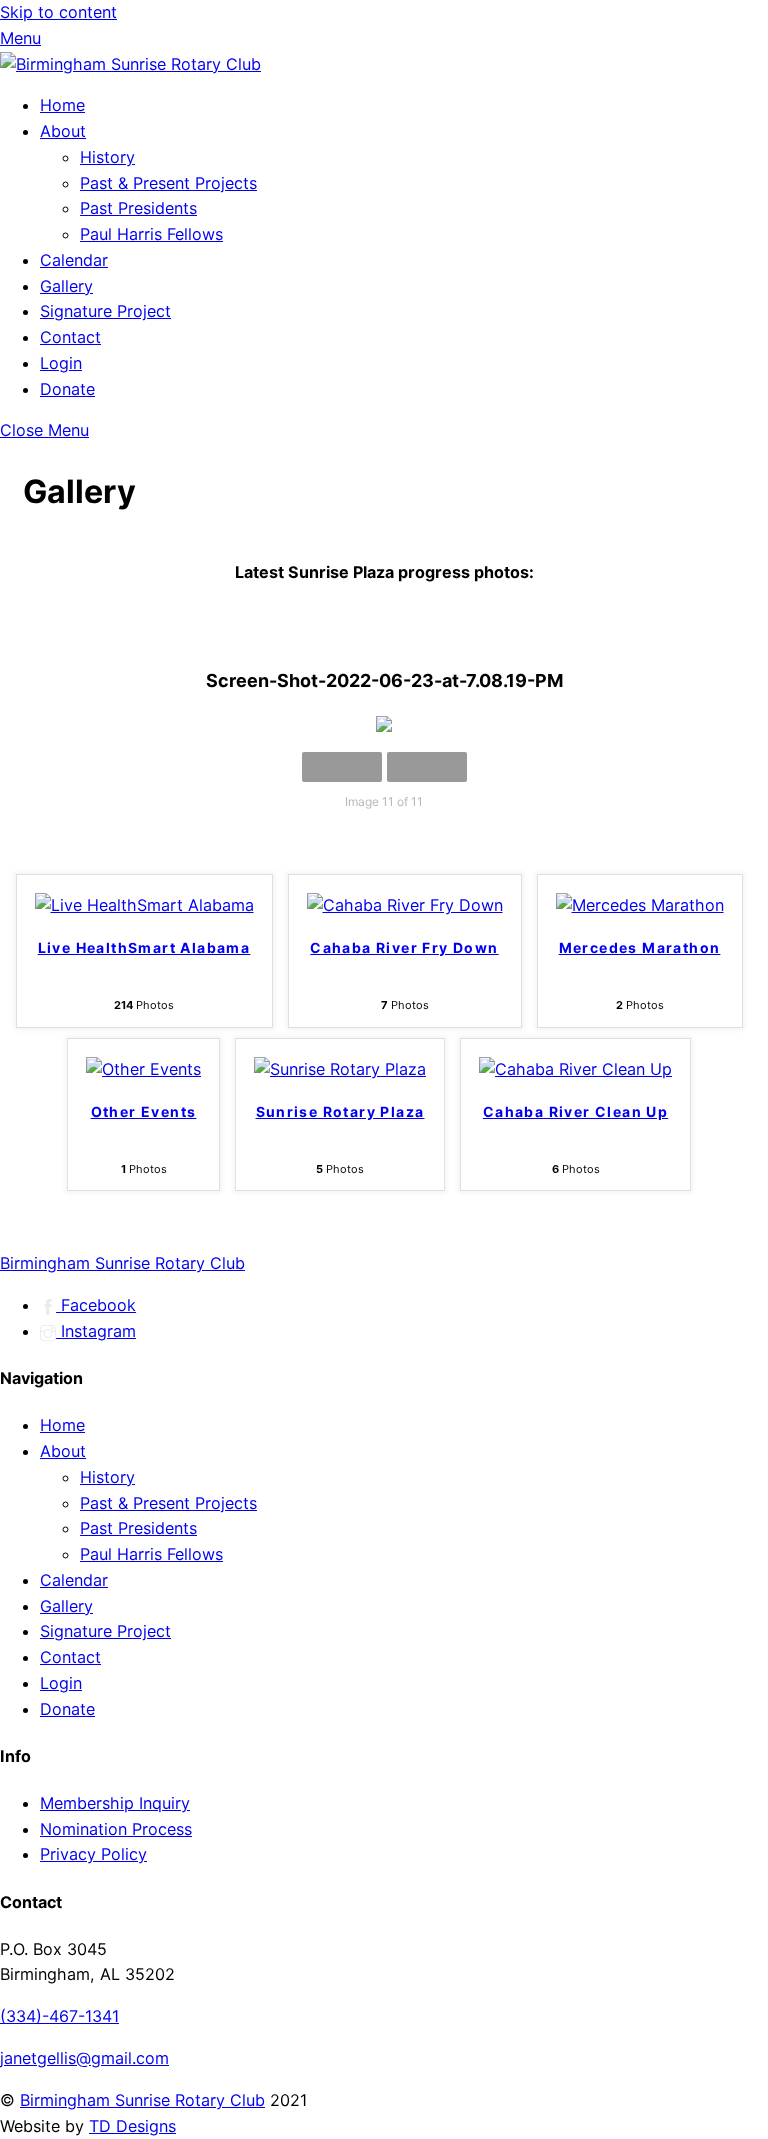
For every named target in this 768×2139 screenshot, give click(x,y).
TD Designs (132, 2126)
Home (62, 105)
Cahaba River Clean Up (575, 1111)
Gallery (66, 286)
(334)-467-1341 (59, 2016)
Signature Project (105, 311)
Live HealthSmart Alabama (144, 947)
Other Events (144, 1111)
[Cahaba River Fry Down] (405, 905)
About (63, 131)
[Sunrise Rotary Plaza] (340, 1069)
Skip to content (58, 12)
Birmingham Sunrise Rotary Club (142, 2100)
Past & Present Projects (168, 183)
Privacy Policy (93, 1854)
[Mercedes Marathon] (640, 905)
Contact (70, 337)
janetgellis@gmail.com (84, 2058)
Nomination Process (116, 1829)
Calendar (74, 260)
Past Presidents (138, 208)
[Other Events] (143, 1069)
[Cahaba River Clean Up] (575, 1069)
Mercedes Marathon (640, 947)
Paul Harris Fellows (151, 234)
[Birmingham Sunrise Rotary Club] (130, 64)
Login (61, 363)
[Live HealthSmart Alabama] (144, 905)
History (107, 157)
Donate (67, 389)
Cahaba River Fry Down (404, 947)
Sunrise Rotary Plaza (340, 1111)
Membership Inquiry (115, 1803)
